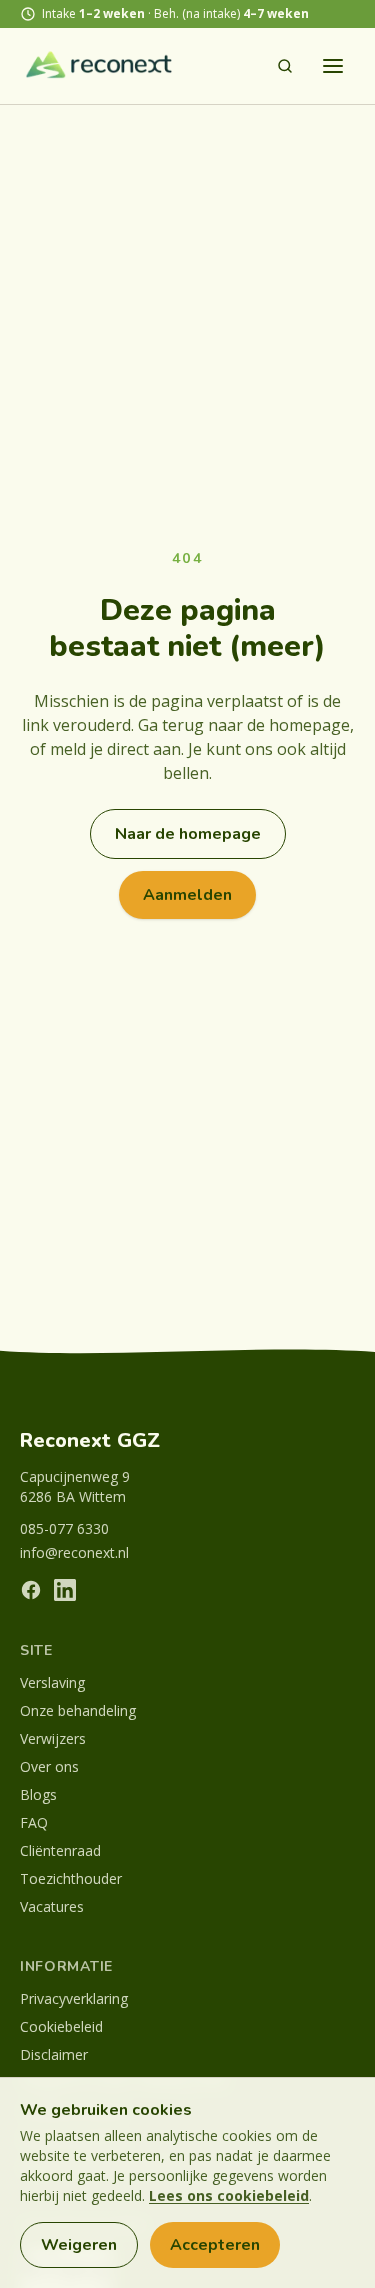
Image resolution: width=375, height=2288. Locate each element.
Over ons (49, 1766)
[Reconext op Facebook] (31, 1590)
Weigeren (79, 2245)
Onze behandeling (78, 1710)
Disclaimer (54, 2054)
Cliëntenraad (60, 1850)
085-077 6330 (64, 1528)
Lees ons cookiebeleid (229, 2195)
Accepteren (215, 2245)
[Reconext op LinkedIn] (65, 1590)
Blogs (38, 1794)
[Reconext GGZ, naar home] (100, 66)
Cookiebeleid (61, 2026)
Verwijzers (53, 1738)
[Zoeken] (285, 66)
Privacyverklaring (74, 1998)
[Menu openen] (333, 66)
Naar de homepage (188, 834)
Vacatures (52, 1906)
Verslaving (52, 1682)
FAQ (34, 1822)
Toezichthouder (71, 1878)
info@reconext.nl (74, 1552)
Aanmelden (187, 895)
